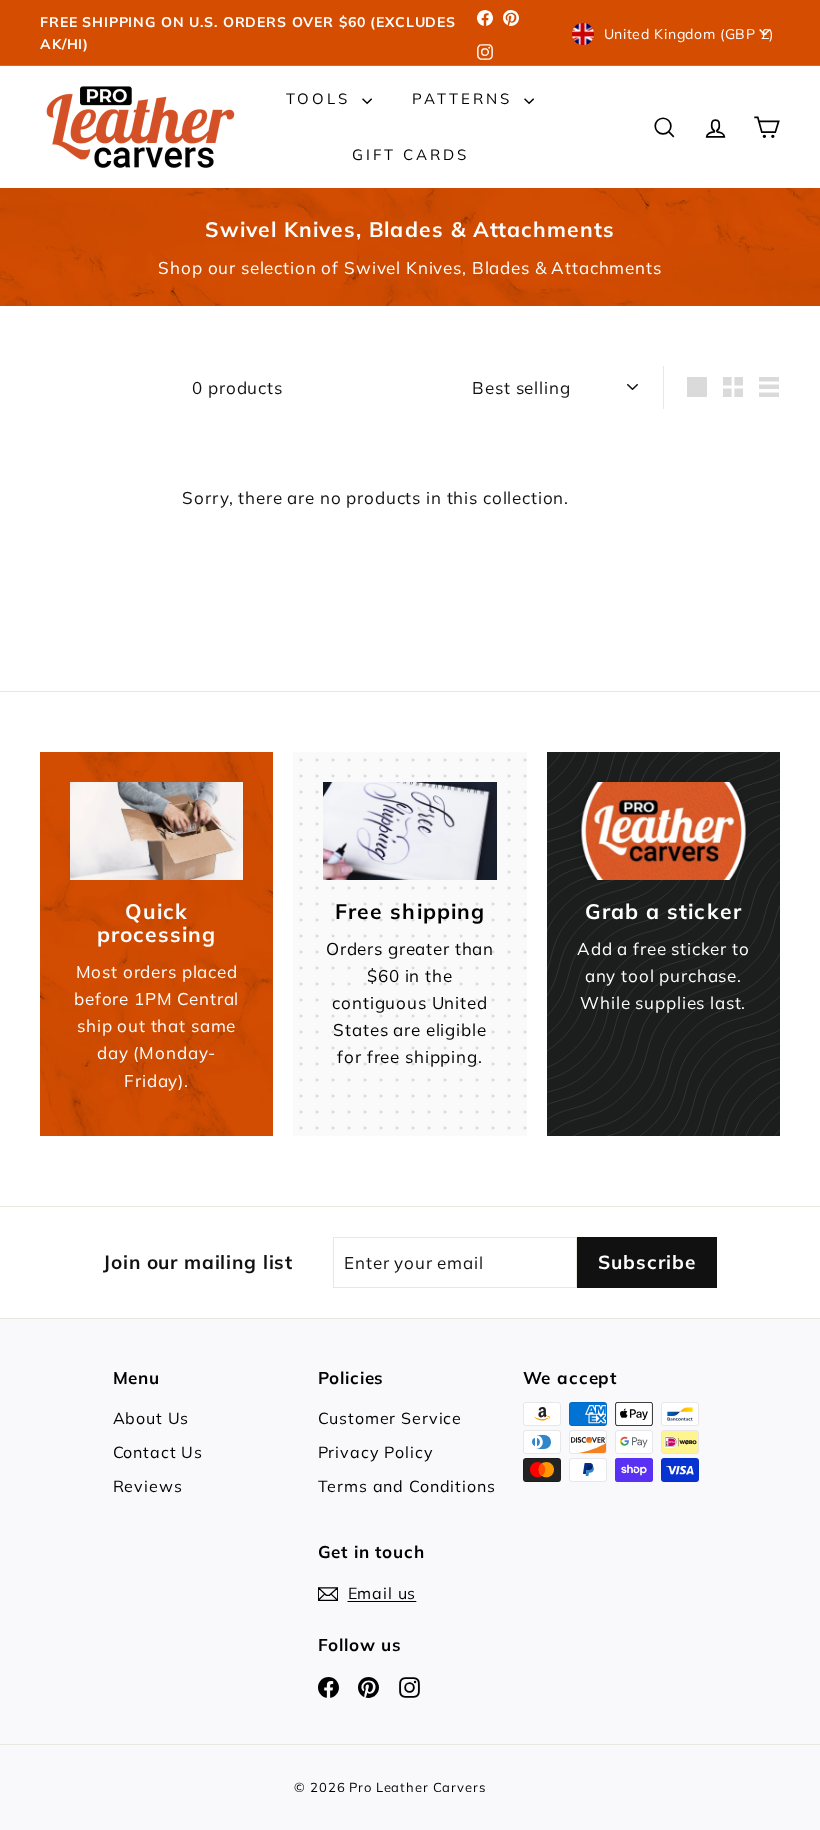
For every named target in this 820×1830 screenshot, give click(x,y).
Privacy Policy (376, 1452)
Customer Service (390, 1418)
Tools (321, 98)
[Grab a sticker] (663, 830)
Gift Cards (410, 154)
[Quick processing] (156, 830)
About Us (151, 1418)
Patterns (465, 98)
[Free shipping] (409, 830)
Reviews (148, 1486)
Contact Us (158, 1452)
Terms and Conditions (407, 1486)
